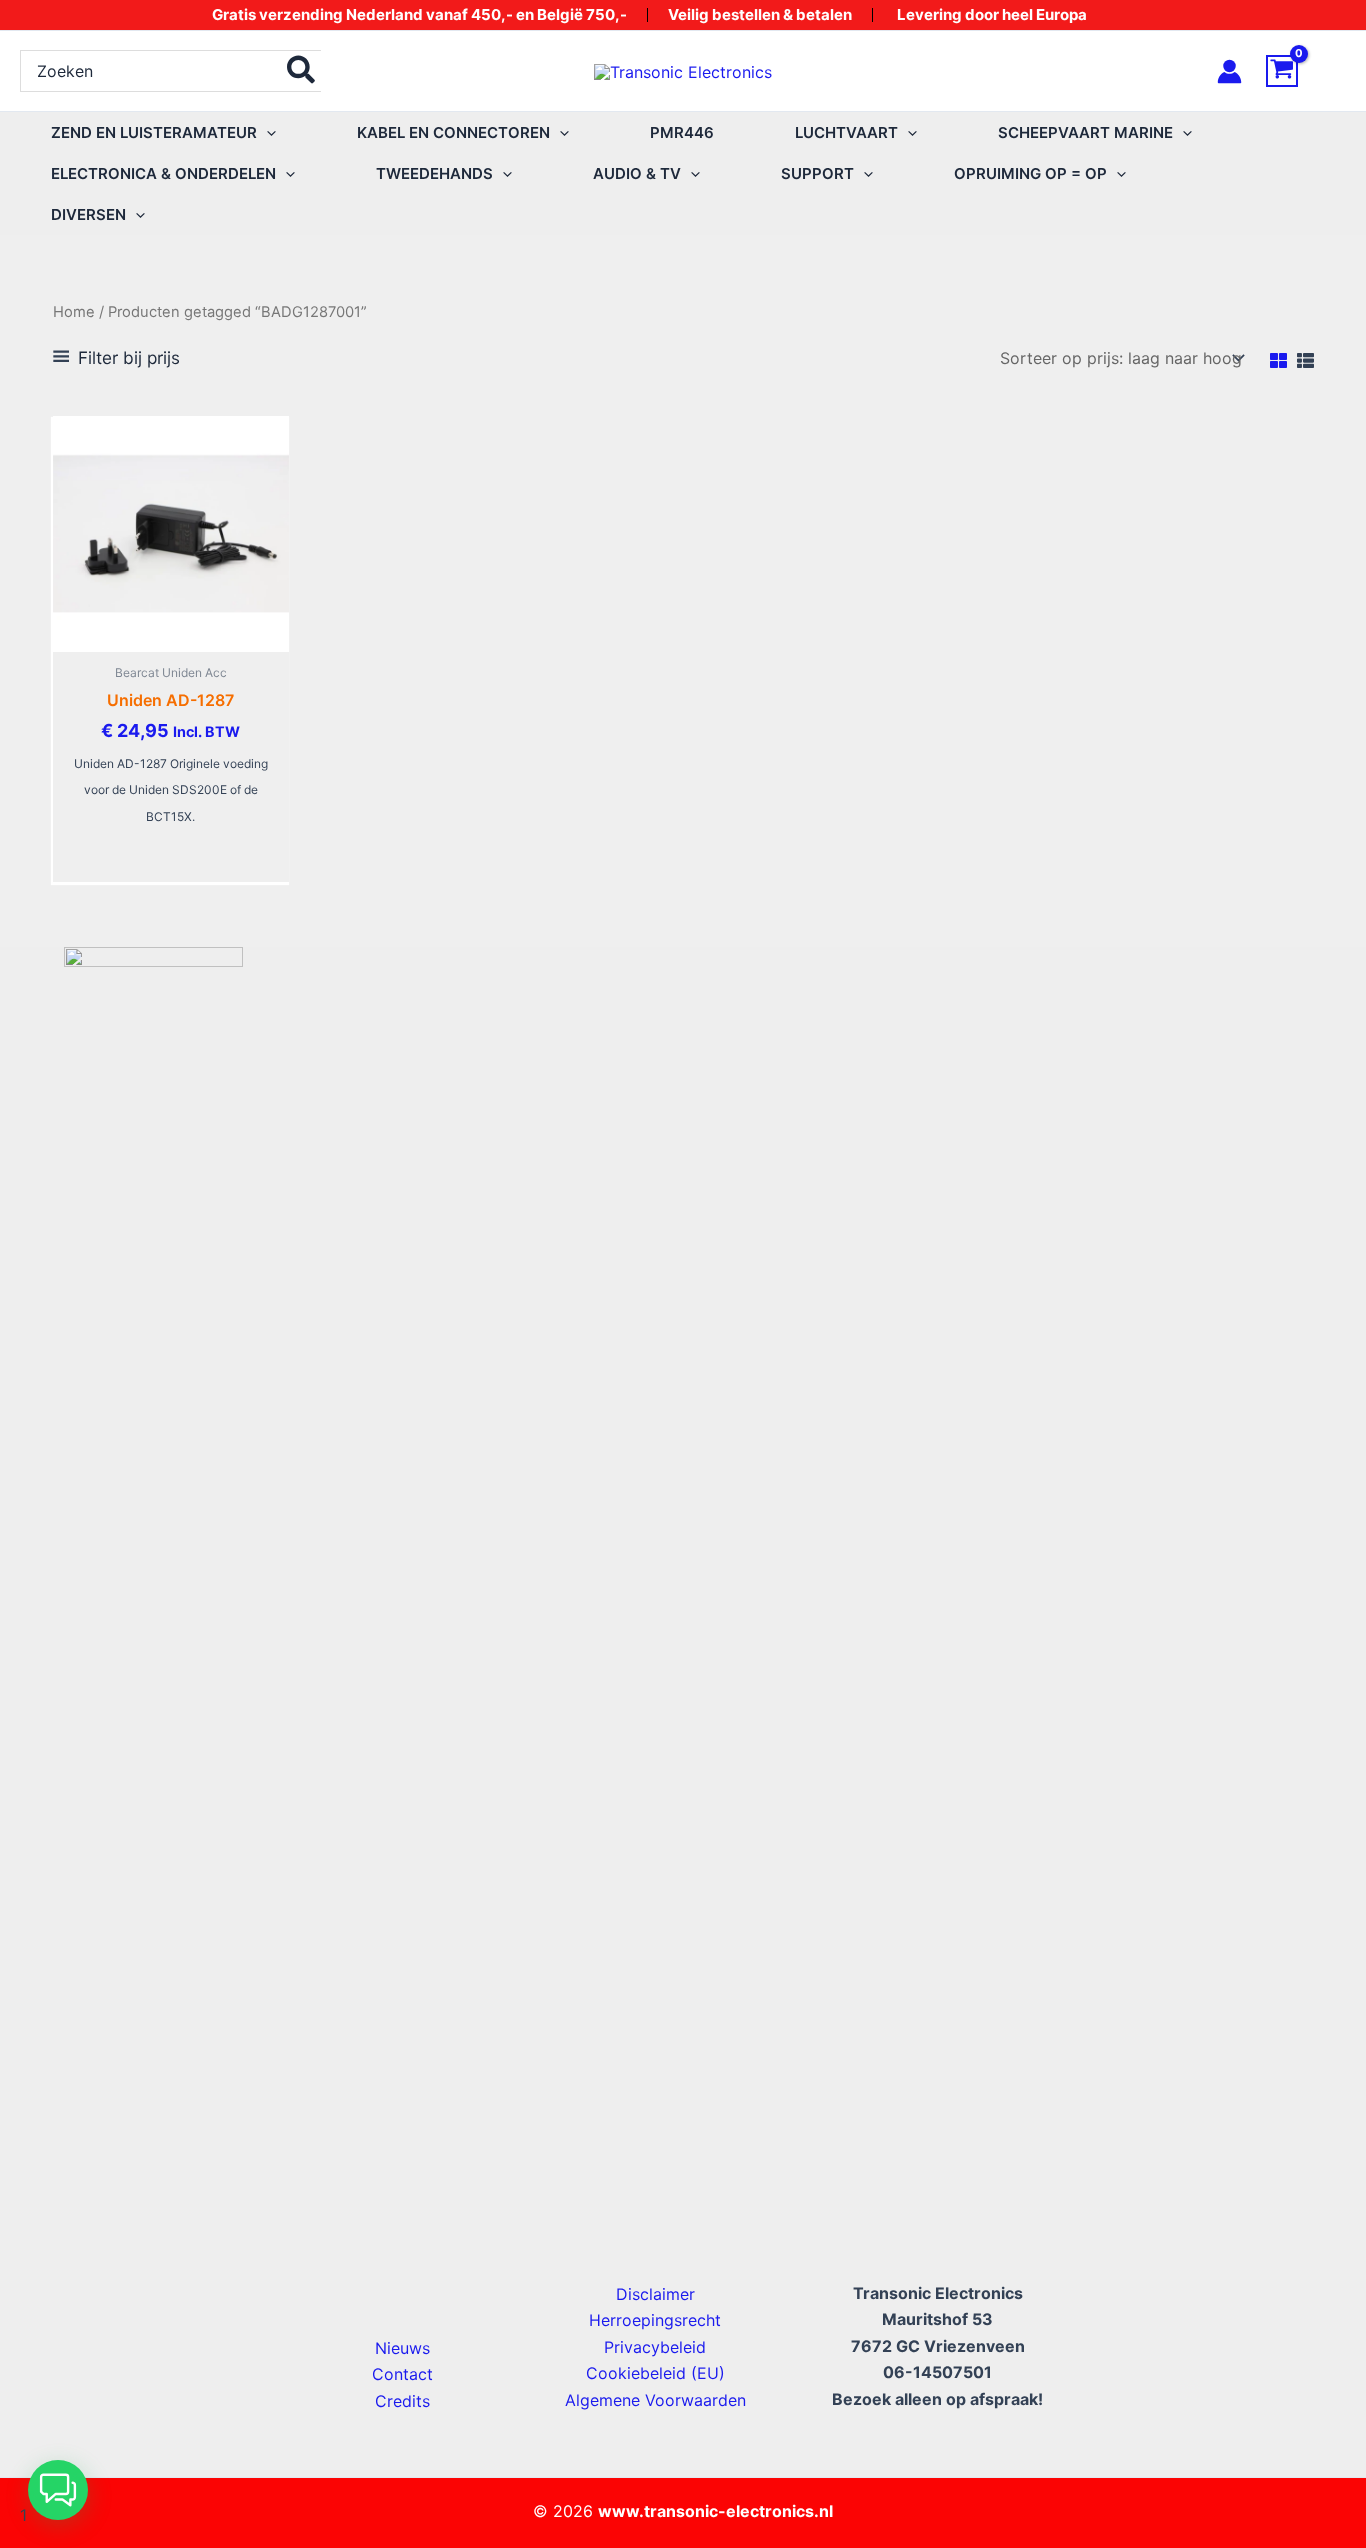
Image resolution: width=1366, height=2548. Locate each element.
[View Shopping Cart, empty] (1306, 71)
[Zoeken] (302, 71)
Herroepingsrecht (655, 2320)
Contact (402, 2374)
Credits (402, 2401)
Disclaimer (655, 2294)
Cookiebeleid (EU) (655, 2373)
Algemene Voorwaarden (655, 2400)
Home (74, 312)
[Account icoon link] (1229, 71)
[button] (266, 132)
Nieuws (402, 2348)
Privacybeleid (655, 2347)
